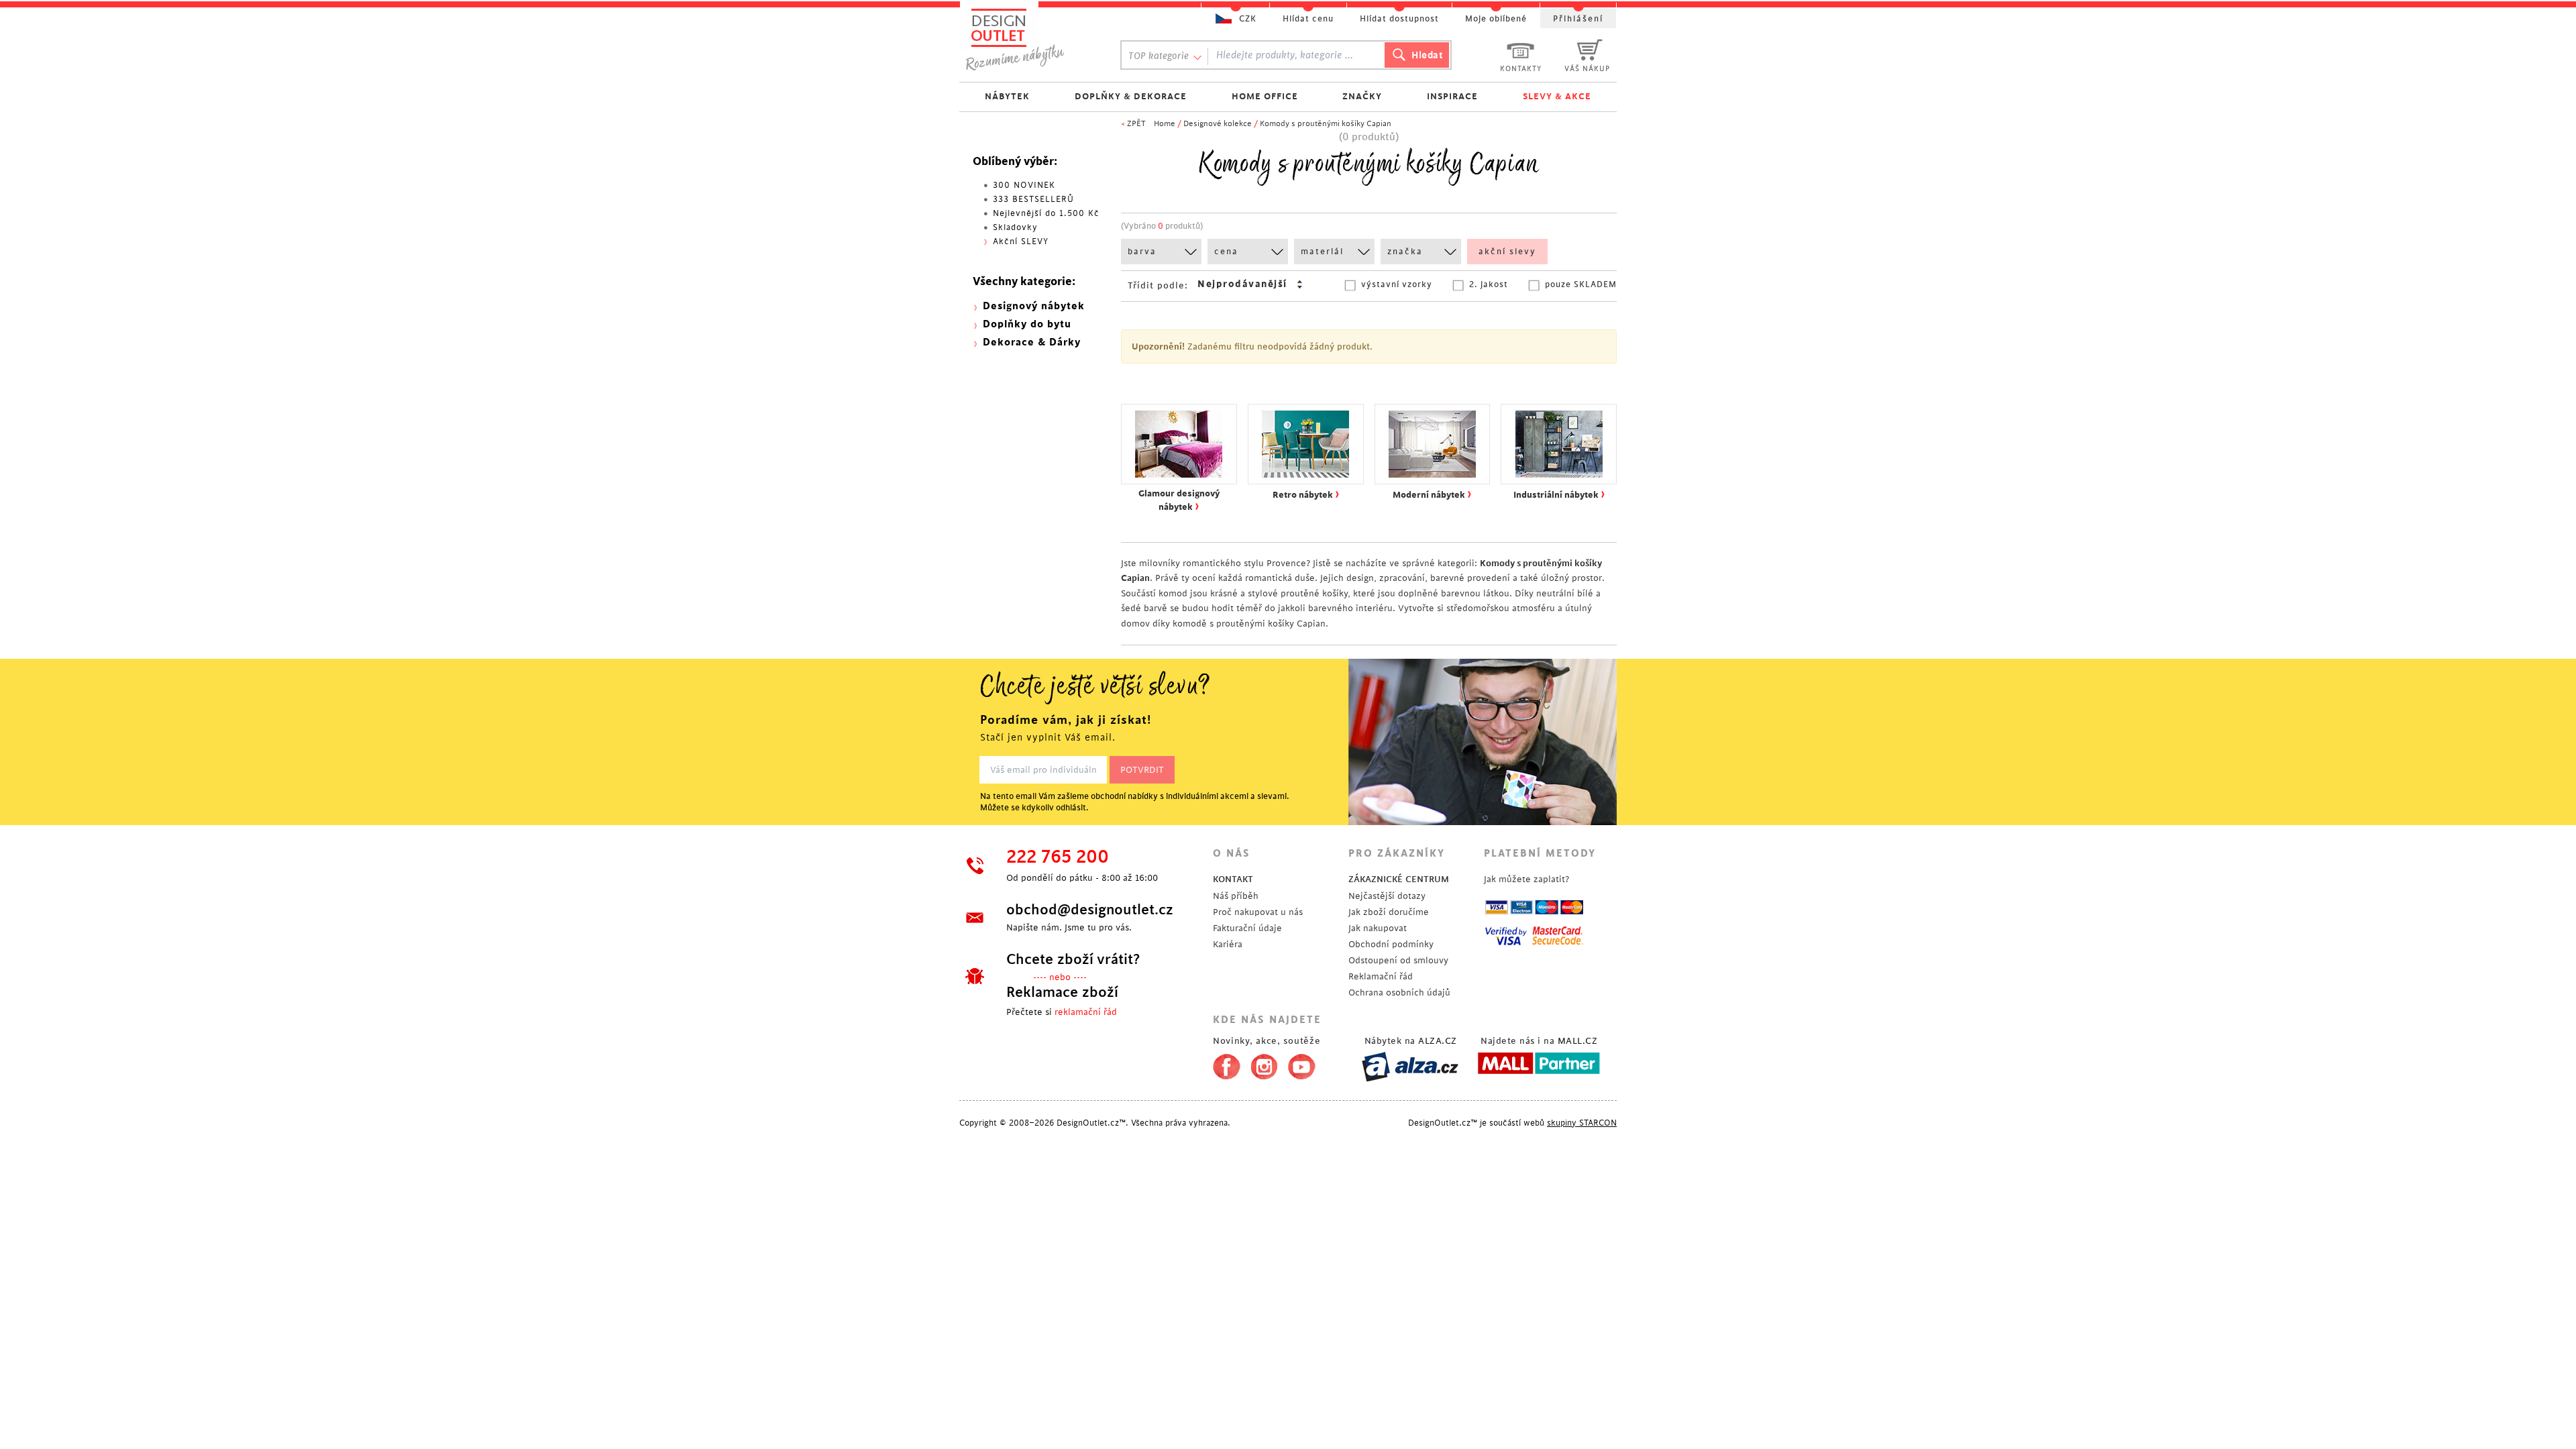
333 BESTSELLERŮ (1033, 199)
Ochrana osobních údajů (1399, 992)
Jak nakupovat (1378, 928)
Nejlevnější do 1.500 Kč (1046, 213)
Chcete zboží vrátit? (1073, 959)
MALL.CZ (1578, 1041)
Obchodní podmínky (1391, 944)
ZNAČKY (1362, 96)
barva (1142, 252)
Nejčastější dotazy (1387, 896)
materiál (1322, 252)
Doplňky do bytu (1027, 324)
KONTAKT (1233, 879)
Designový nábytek (1034, 306)
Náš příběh (1236, 896)
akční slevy (1507, 252)
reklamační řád (1086, 1012)
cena (1226, 252)
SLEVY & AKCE (1557, 96)
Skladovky (1015, 227)
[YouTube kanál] (1302, 1064)
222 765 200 (1058, 857)
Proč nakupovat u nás (1258, 912)
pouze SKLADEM (1581, 284)
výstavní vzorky (1397, 284)
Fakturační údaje (1247, 928)
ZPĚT (1136, 124)
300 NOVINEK (1024, 185)
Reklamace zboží (1062, 992)
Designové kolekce (1218, 124)
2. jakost (1489, 284)
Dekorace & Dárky (1032, 342)
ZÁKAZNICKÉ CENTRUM (1399, 879)
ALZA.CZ (1438, 1041)
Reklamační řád (1381, 976)
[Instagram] (1264, 1064)
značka (1405, 252)
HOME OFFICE (1265, 96)
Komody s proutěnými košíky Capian (1326, 124)
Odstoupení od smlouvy (1398, 960)
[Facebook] (1223, 1064)
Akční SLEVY (1021, 241)
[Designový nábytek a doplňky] (1028, 39)
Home (1165, 124)
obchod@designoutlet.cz (1090, 910)
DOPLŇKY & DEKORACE (1131, 96)
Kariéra (1228, 944)
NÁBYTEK (1007, 96)
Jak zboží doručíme (1389, 912)
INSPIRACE (1452, 96)
